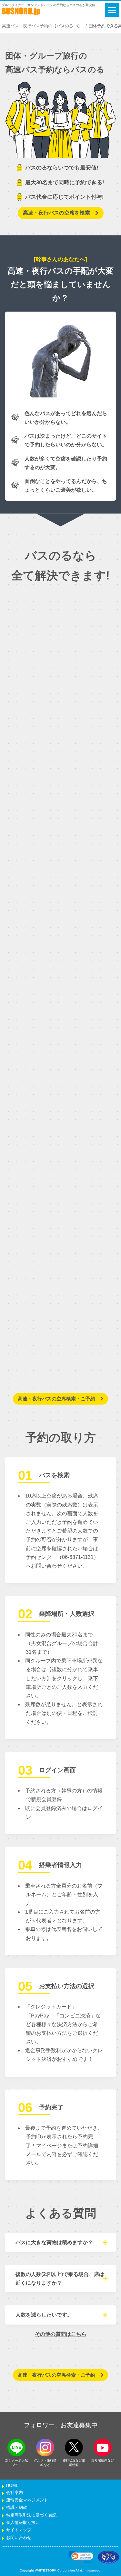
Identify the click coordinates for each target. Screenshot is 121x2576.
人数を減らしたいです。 (44, 2315)
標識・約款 (17, 2508)
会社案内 (15, 2493)
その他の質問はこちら (61, 2334)
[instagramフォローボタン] (45, 2448)
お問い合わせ (19, 2538)
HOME (12, 2486)
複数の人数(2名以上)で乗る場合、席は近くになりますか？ (60, 2279)
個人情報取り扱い (23, 2523)
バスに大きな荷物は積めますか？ (54, 2242)
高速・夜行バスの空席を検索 (56, 213)
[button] (81, 2557)
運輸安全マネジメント (27, 2500)
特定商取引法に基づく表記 (31, 2515)
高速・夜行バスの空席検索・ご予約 (56, 1399)
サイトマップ (19, 2530)
